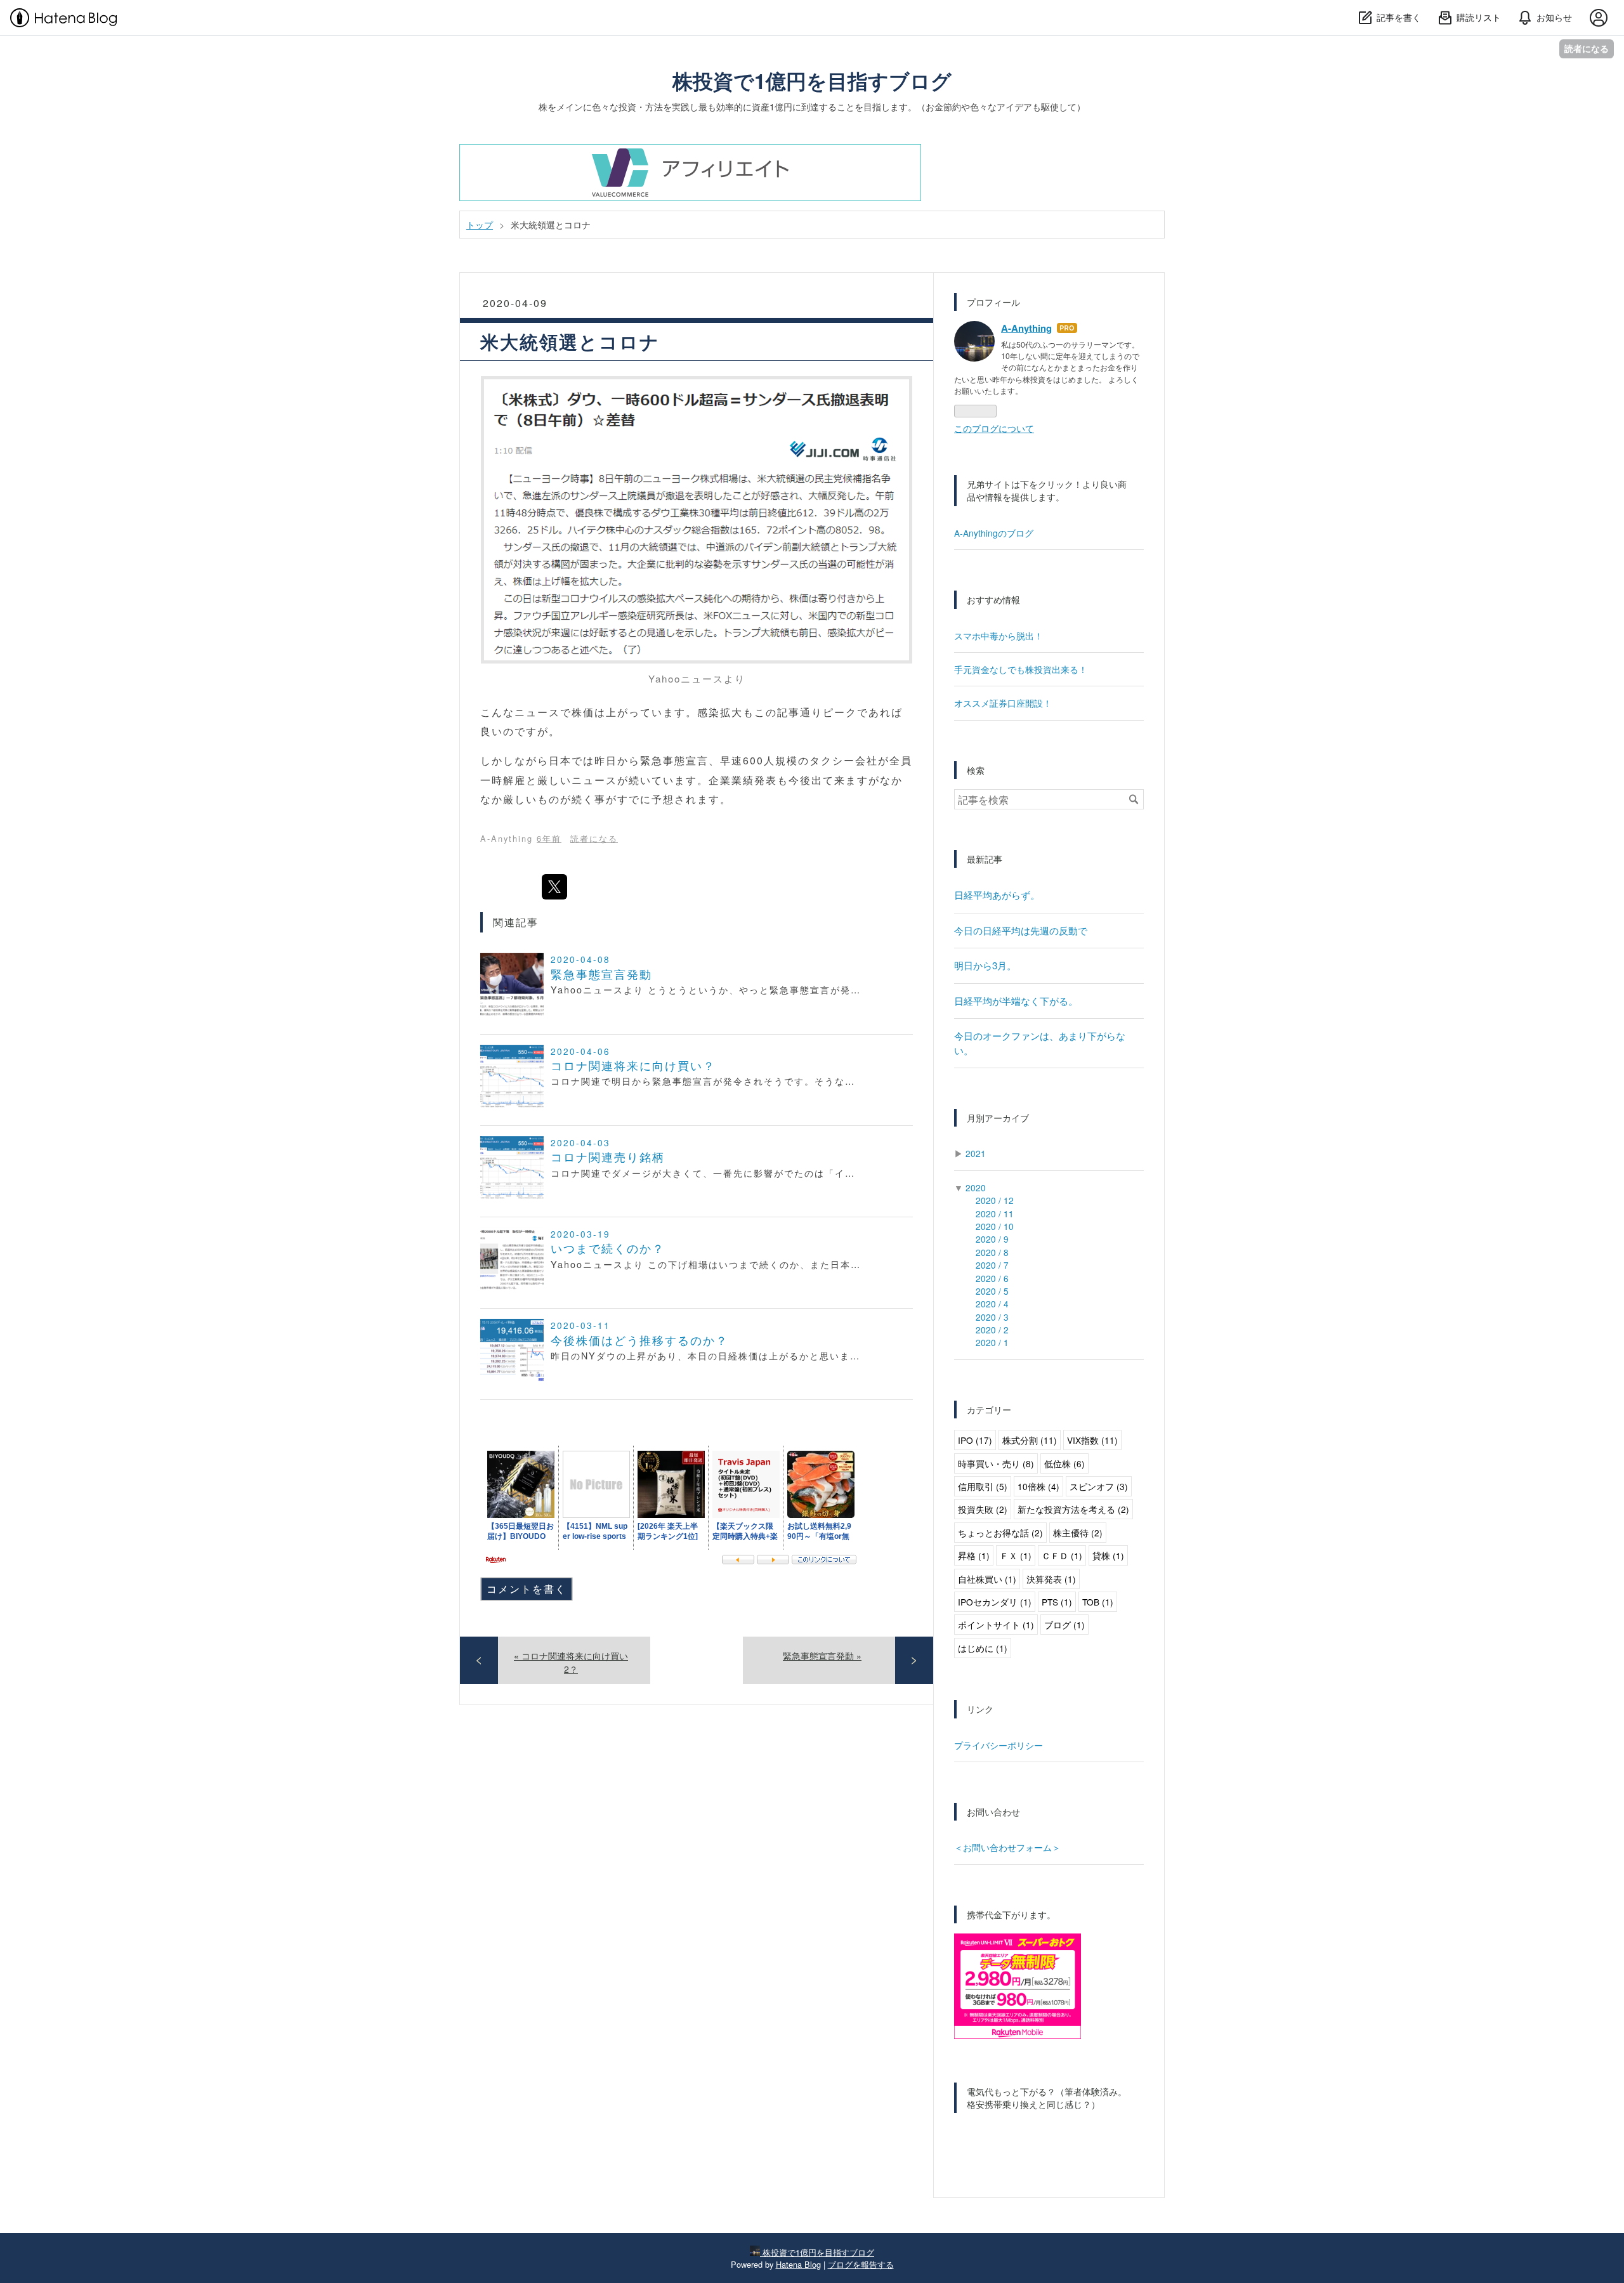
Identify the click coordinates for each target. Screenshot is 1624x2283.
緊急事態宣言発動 (601, 974)
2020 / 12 (995, 1200)
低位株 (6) (1064, 1463)
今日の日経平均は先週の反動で (1021, 930)
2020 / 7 (992, 1265)
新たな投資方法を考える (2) (1073, 1509)
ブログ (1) (1064, 1625)
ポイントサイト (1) (996, 1625)
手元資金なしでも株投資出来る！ (1021, 669)
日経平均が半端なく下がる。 (1016, 1001)
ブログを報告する (861, 2264)
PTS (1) (1057, 1602)
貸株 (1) (1108, 1555)
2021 (976, 1153)
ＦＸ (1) (1016, 1555)
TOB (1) (1098, 1602)
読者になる (1587, 49)
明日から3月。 (985, 965)
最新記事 (985, 859)
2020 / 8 (992, 1252)
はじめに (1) (983, 1648)
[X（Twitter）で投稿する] (554, 887)
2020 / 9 (992, 1239)
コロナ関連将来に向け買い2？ (571, 1662)
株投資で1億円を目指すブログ (812, 81)
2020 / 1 (992, 1342)
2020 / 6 (992, 1278)
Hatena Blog (798, 2264)
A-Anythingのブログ (994, 533)
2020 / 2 (992, 1330)
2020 (976, 1187)
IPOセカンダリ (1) (995, 1602)
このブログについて (994, 428)
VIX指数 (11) (1092, 1440)
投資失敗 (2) (983, 1509)
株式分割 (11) (1030, 1440)
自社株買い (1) (987, 1579)
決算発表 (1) (1051, 1579)
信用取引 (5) (983, 1486)
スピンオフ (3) (1099, 1486)
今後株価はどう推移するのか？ (639, 1340)
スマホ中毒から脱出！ (999, 636)
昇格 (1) (974, 1555)
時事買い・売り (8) (996, 1463)
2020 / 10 (995, 1226)
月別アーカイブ (998, 1118)
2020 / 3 (992, 1317)
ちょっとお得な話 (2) (1000, 1533)
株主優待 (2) (1078, 1533)
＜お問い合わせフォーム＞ (1007, 1847)
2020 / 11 (995, 1213)
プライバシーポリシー (999, 1745)
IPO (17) (975, 1440)
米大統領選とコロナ (570, 342)
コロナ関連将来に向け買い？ (633, 1065)
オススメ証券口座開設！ (1003, 703)
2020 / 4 (992, 1304)
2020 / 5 (992, 1291)
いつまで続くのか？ (608, 1248)
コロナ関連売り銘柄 (608, 1157)
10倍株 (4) (1038, 1486)
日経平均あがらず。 (997, 895)
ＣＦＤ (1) (1062, 1555)
